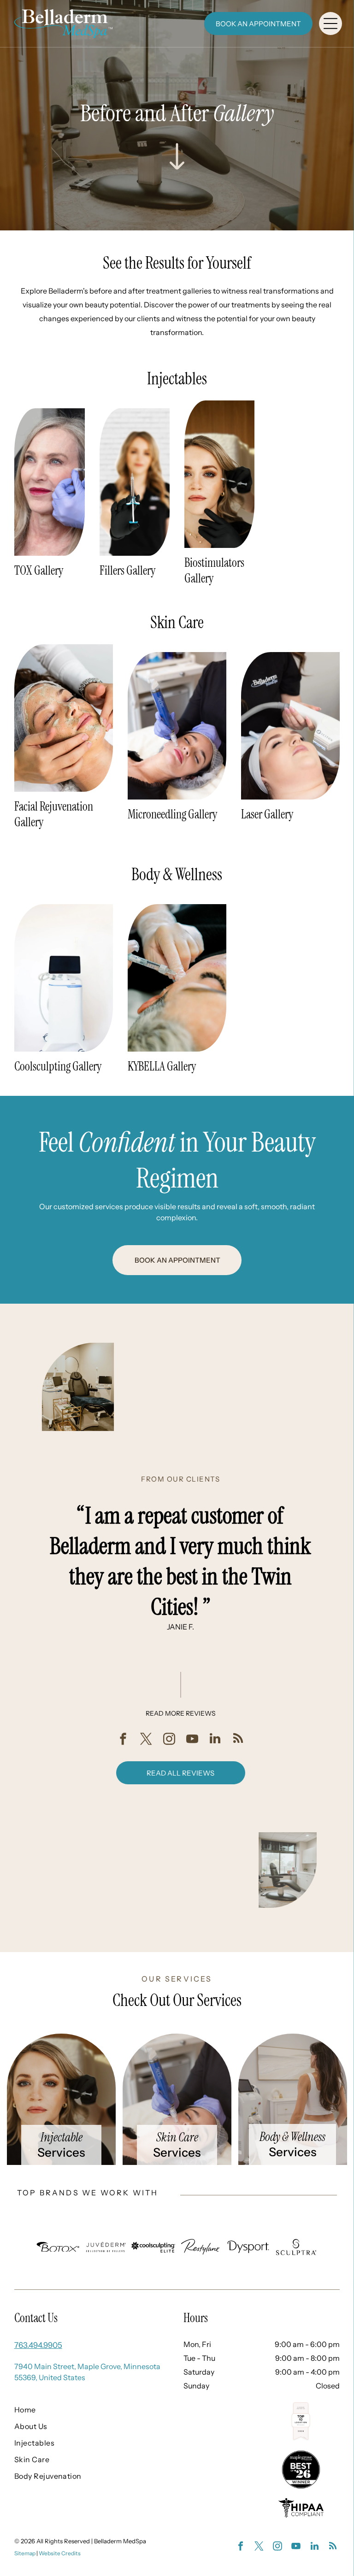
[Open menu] (330, 24)
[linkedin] (215, 1740)
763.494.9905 (38, 2345)
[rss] (238, 1740)
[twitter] (146, 1740)
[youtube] (192, 1740)
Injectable (62, 2137)
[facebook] (123, 1740)
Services (61, 2153)
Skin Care (177, 2137)
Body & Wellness (292, 2137)
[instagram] (169, 1740)
